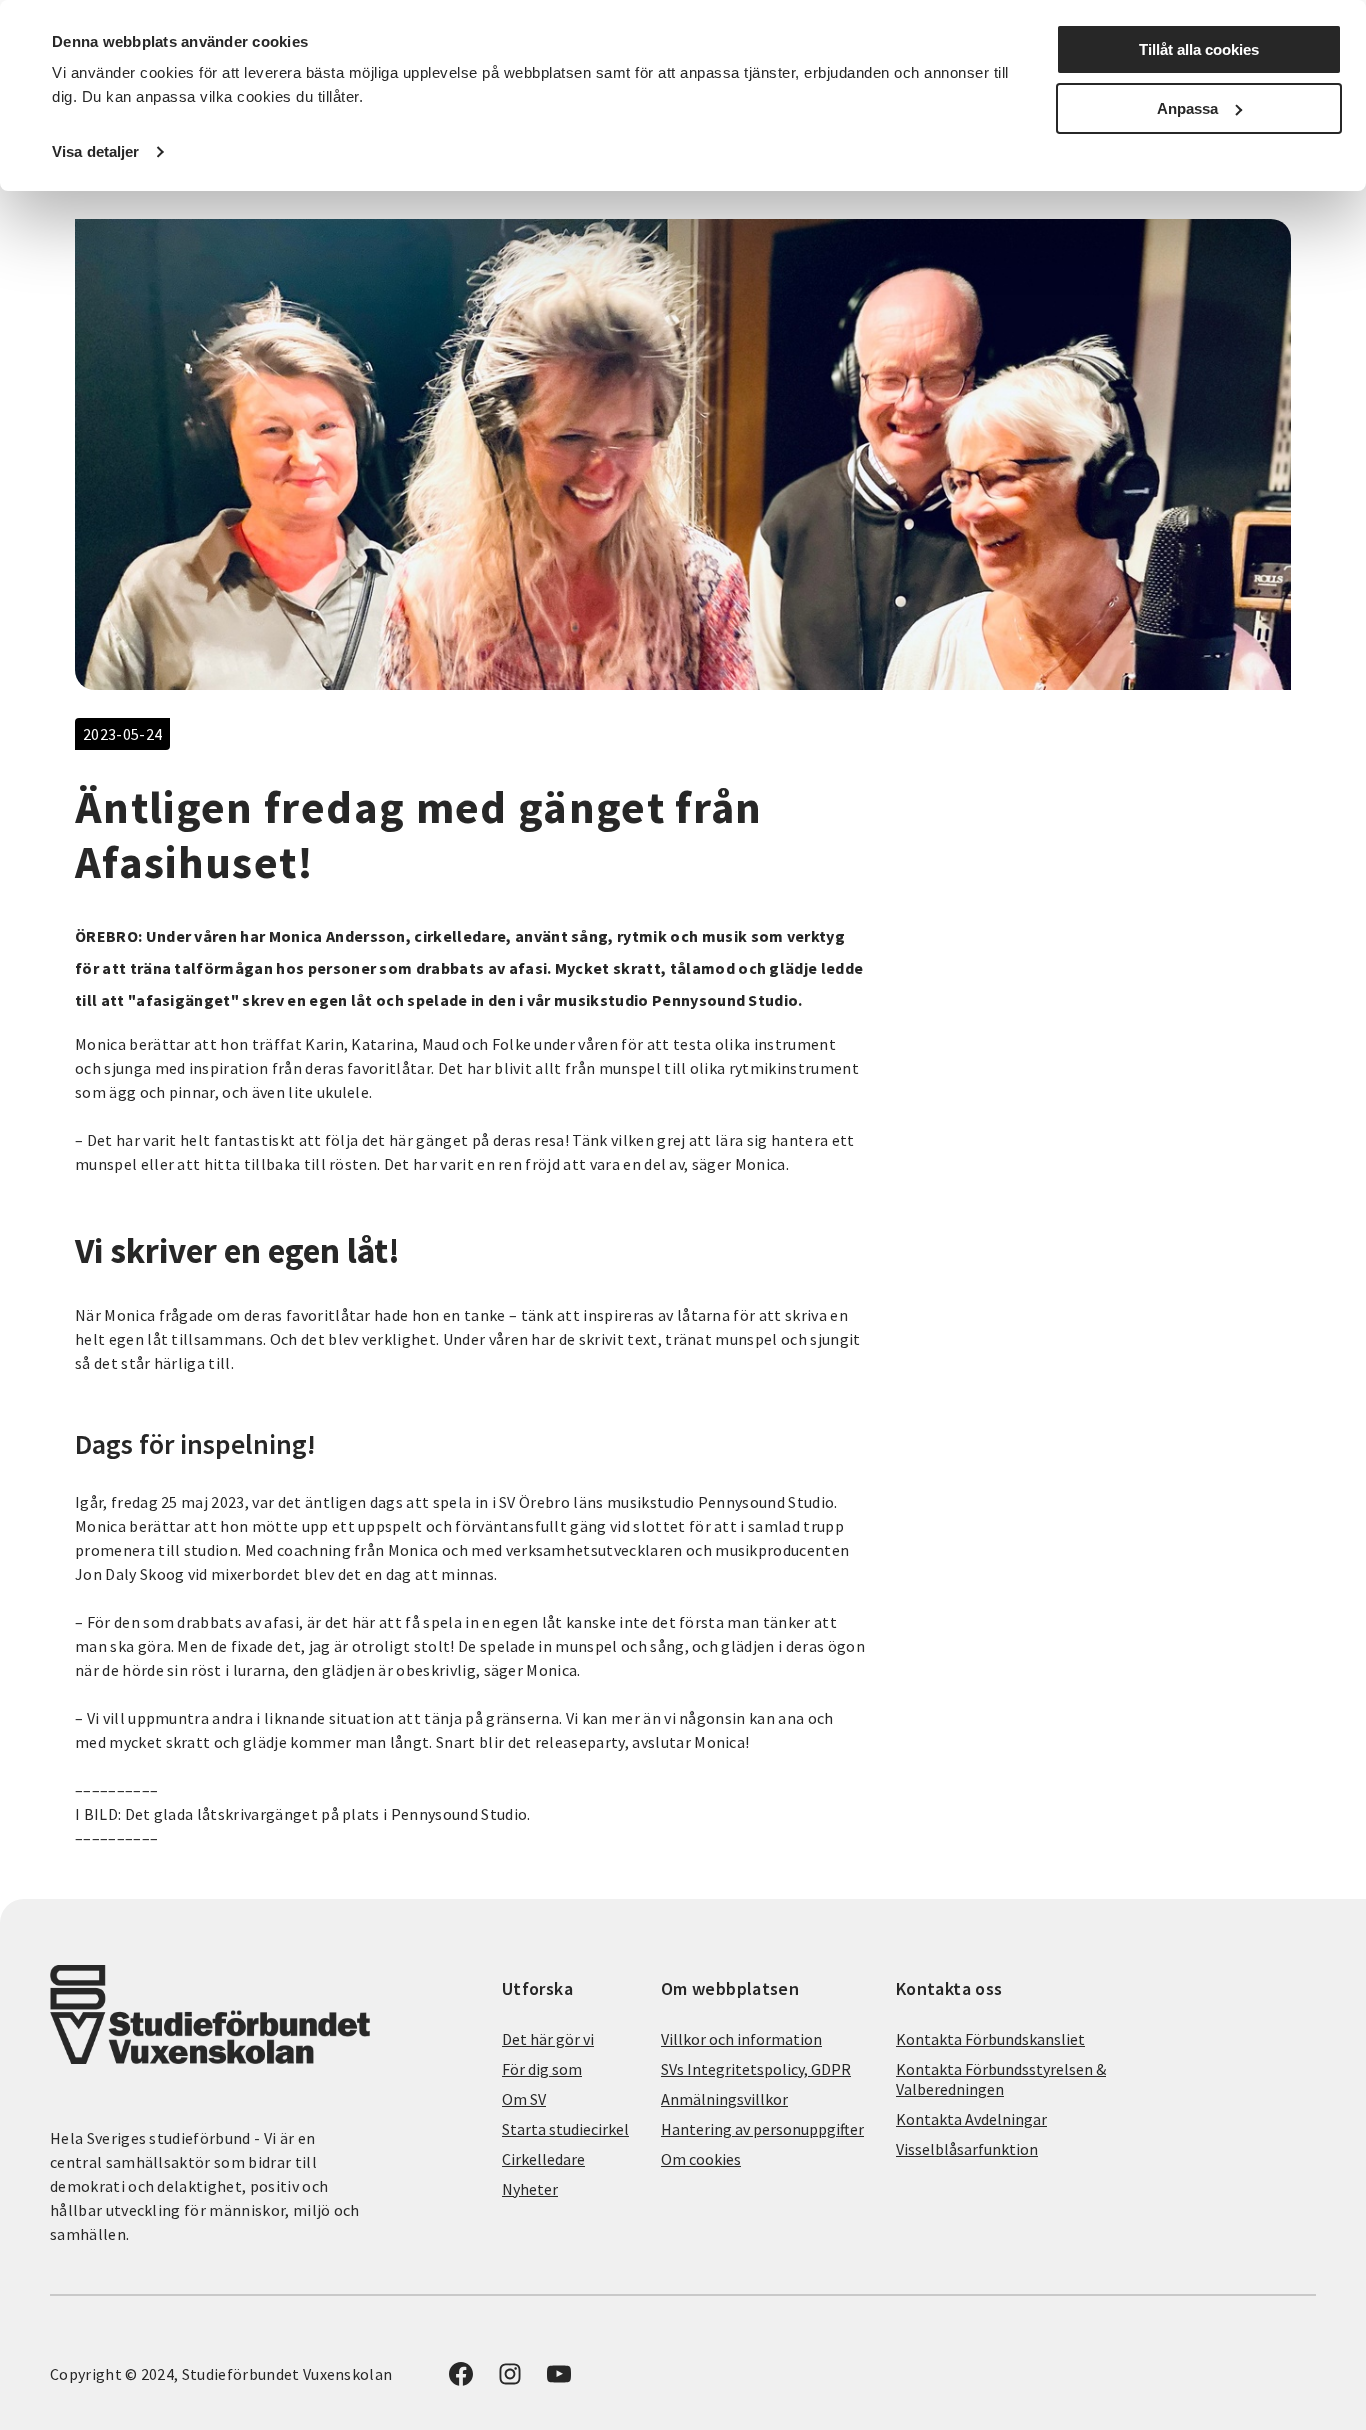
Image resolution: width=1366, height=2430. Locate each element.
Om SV (524, 2099)
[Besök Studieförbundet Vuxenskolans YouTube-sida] (559, 2380)
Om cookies (701, 2159)
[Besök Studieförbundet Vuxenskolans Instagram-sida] (510, 2380)
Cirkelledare (543, 2159)
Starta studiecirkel (565, 2129)
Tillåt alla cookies (1199, 49)
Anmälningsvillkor (724, 2099)
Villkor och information (741, 2039)
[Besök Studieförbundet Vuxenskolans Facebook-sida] (461, 2380)
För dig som (542, 2069)
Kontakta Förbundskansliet (990, 2039)
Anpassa (1187, 108)
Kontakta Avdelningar (971, 2119)
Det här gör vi (548, 2039)
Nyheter (530, 2189)
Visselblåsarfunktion (967, 2149)
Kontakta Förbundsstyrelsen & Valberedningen (1001, 2079)
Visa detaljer (95, 151)
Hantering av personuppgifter (762, 2129)
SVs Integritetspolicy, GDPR (756, 2069)
